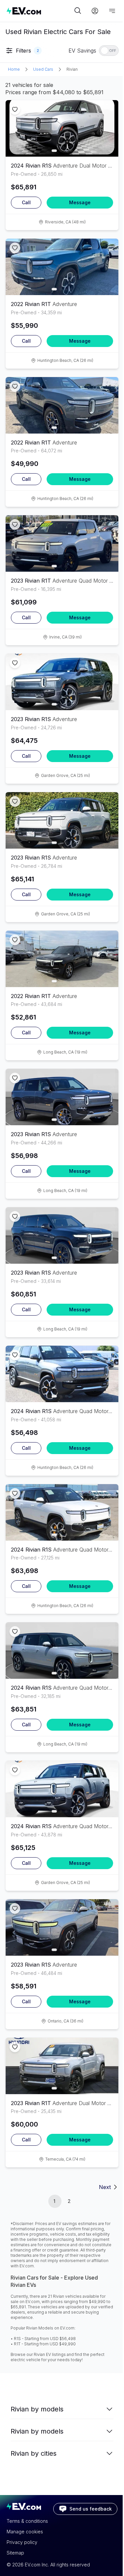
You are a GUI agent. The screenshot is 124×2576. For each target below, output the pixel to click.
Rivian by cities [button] (34, 2453)
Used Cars (43, 69)
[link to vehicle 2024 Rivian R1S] (62, 128)
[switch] (109, 51)
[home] (40, 11)
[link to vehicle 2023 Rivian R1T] (62, 543)
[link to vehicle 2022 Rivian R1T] (62, 267)
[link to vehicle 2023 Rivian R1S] (62, 682)
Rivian (72, 69)
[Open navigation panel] (112, 11)
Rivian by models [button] (37, 2409)
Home (14, 69)
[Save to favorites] (15, 109)
